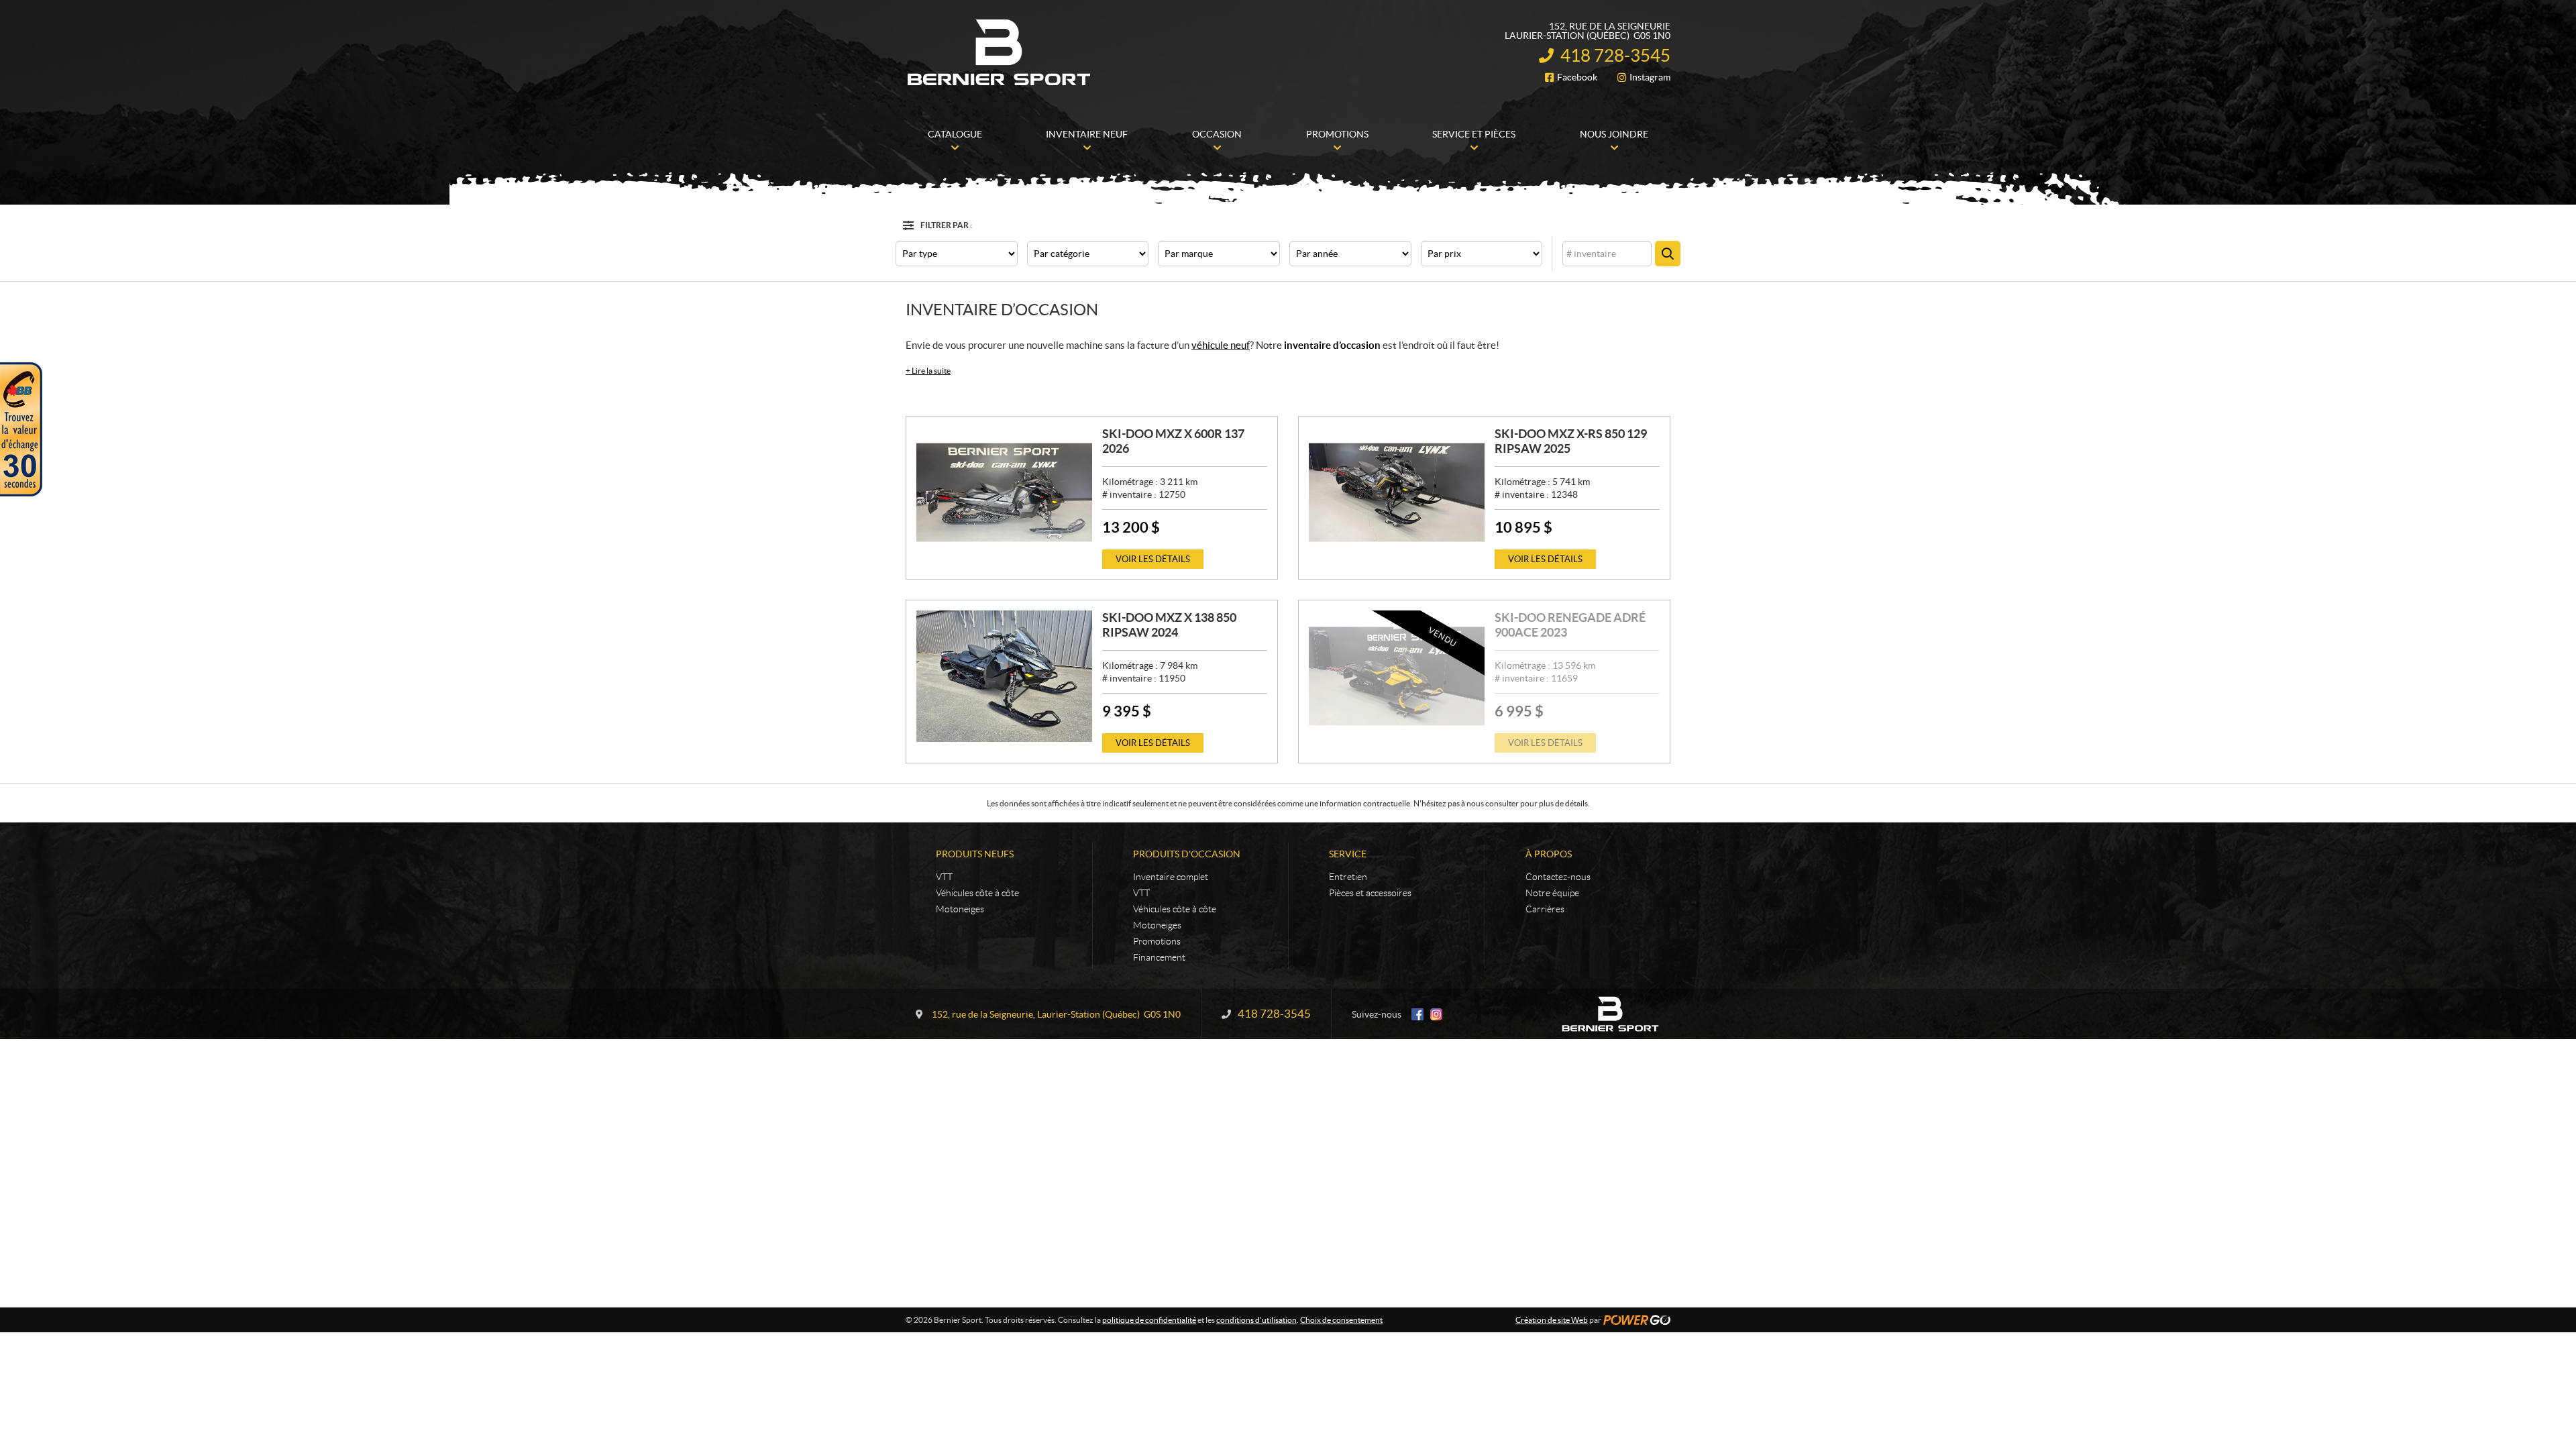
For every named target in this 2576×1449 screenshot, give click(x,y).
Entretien (1348, 877)
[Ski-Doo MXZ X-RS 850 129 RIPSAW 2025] (1397, 492)
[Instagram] (1436, 1014)
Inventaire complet (1171, 877)
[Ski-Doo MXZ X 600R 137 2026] (1004, 492)
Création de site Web (1552, 1320)
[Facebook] (1417, 1014)
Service (1348, 854)
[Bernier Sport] (1000, 52)
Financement (1159, 957)
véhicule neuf (1221, 345)
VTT (944, 877)
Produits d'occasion (1187, 854)
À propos (1549, 854)
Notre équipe (1552, 893)
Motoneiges (960, 909)
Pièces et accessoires (1370, 893)
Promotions (1157, 941)
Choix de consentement (1341, 1320)
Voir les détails (1153, 559)
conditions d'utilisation (1256, 1320)
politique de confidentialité (1149, 1320)
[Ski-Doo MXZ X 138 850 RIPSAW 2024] (1004, 676)
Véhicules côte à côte (977, 893)
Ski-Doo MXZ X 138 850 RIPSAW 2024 (1169, 625)
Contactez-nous (1558, 877)
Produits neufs (975, 854)
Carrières (1545, 909)
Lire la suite (928, 371)
